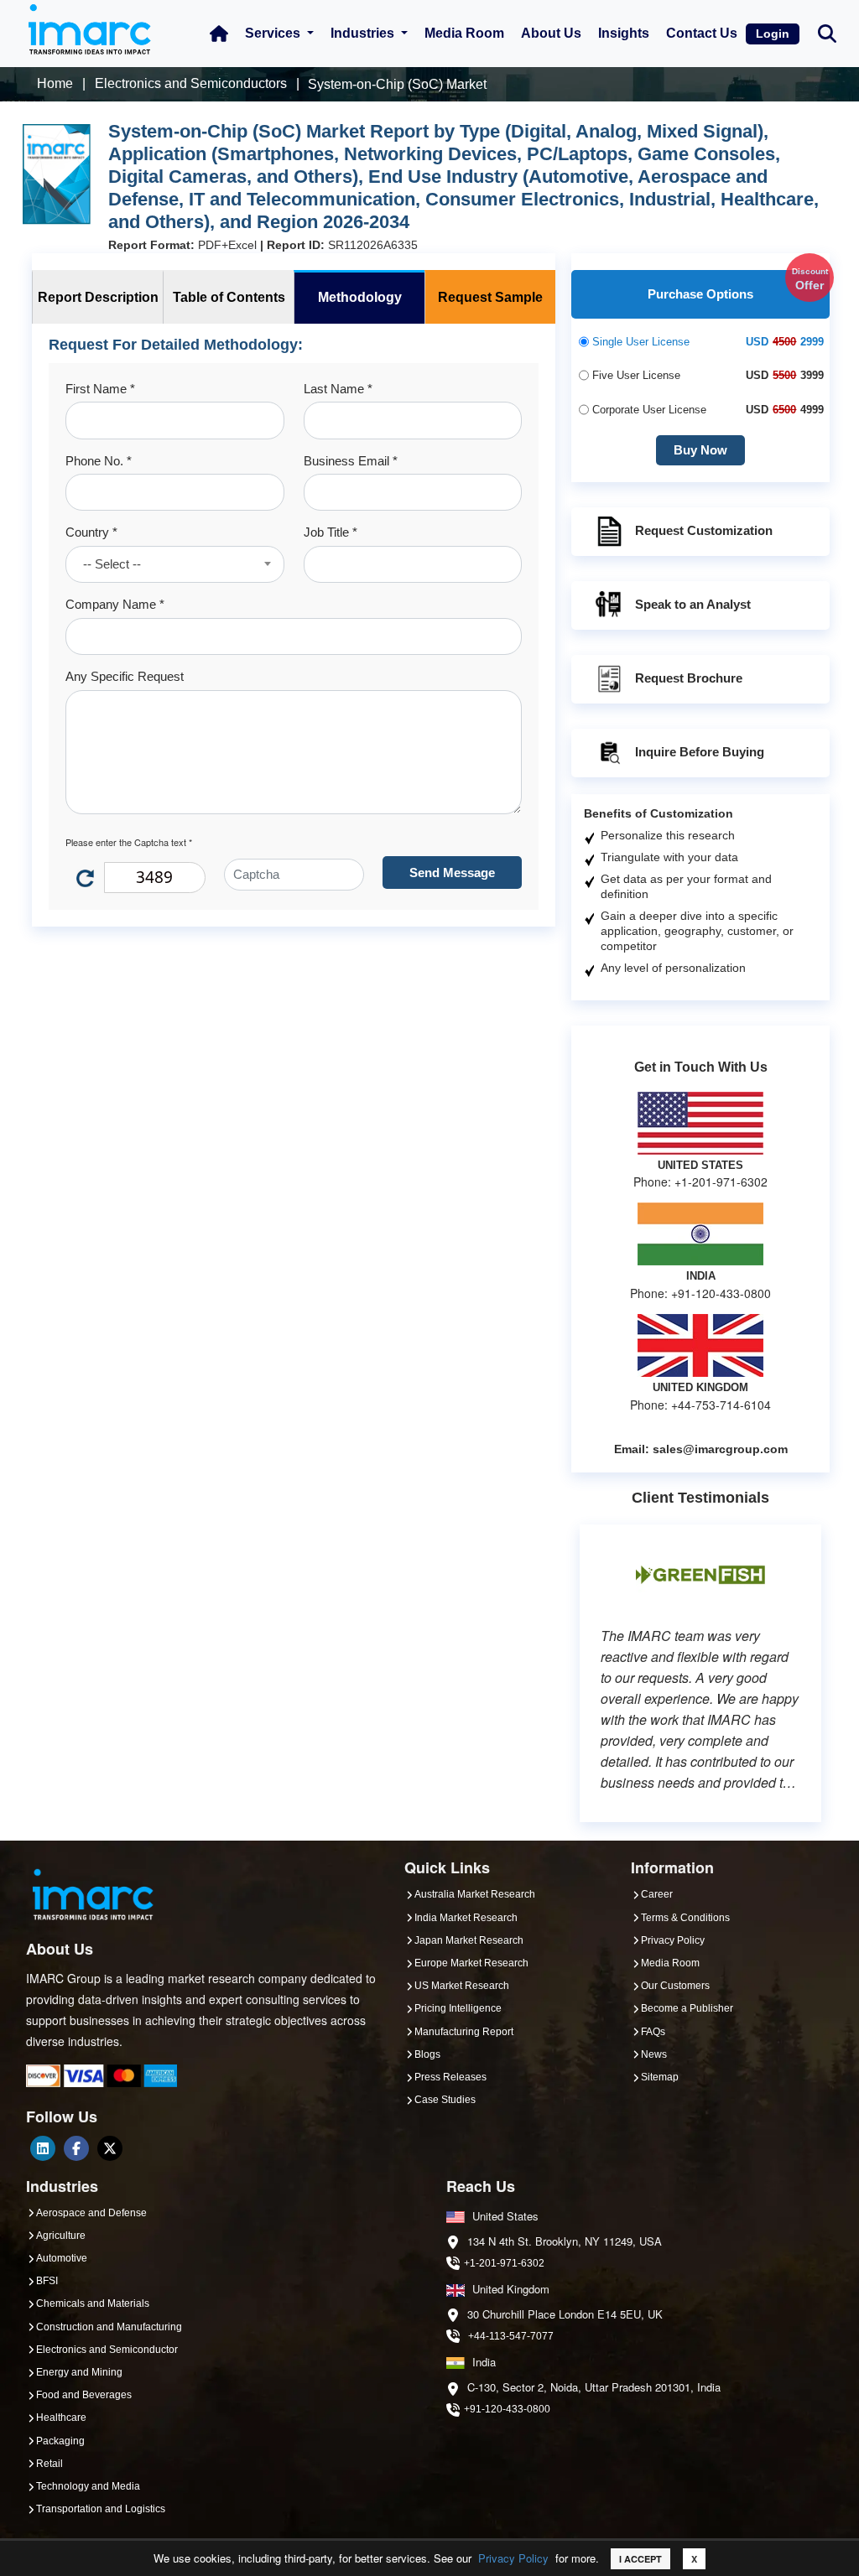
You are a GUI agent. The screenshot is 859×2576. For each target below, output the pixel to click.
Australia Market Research (475, 1894)
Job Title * (331, 532)
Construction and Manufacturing (109, 2327)
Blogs (427, 2054)
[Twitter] (110, 2148)
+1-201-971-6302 (504, 2263)
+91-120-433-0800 (507, 2409)
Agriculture (61, 2236)
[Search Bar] (827, 32)
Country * (91, 532)
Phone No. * (99, 461)
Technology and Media (88, 2486)
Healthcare (61, 2418)
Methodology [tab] (360, 297)
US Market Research (462, 1986)
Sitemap (660, 2077)
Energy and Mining (79, 2372)
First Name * (100, 389)
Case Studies (445, 2100)
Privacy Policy (513, 2558)
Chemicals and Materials (93, 2303)
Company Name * (115, 604)
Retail (49, 2464)
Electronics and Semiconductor (107, 2350)
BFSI (47, 2281)
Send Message (452, 873)
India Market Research (466, 1918)
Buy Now (700, 450)
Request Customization (704, 530)
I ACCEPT (640, 2559)
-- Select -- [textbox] (112, 564)
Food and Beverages (84, 2395)
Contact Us (702, 33)
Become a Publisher (687, 2008)
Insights (624, 33)
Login (773, 34)
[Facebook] (76, 2148)
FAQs (653, 2032)
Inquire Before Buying (700, 752)
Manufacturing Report (464, 2032)
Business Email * (351, 461)
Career (657, 1894)
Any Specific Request (125, 676)
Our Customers (675, 1986)
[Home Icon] (219, 34)
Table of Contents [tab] (229, 297)
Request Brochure (689, 678)
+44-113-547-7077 (511, 2336)
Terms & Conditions (685, 1918)
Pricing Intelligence (458, 2008)
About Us (551, 33)
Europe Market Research (471, 1963)
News (654, 2054)
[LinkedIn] (43, 2148)
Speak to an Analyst (693, 604)
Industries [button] (364, 33)
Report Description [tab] (98, 297)
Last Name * (338, 389)
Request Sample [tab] (490, 297)
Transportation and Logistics (101, 2509)
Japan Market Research (469, 1940)
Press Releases (450, 2077)
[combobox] (175, 564)
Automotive (62, 2258)
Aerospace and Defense (91, 2213)
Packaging (60, 2441)
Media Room (464, 33)
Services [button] (274, 33)
